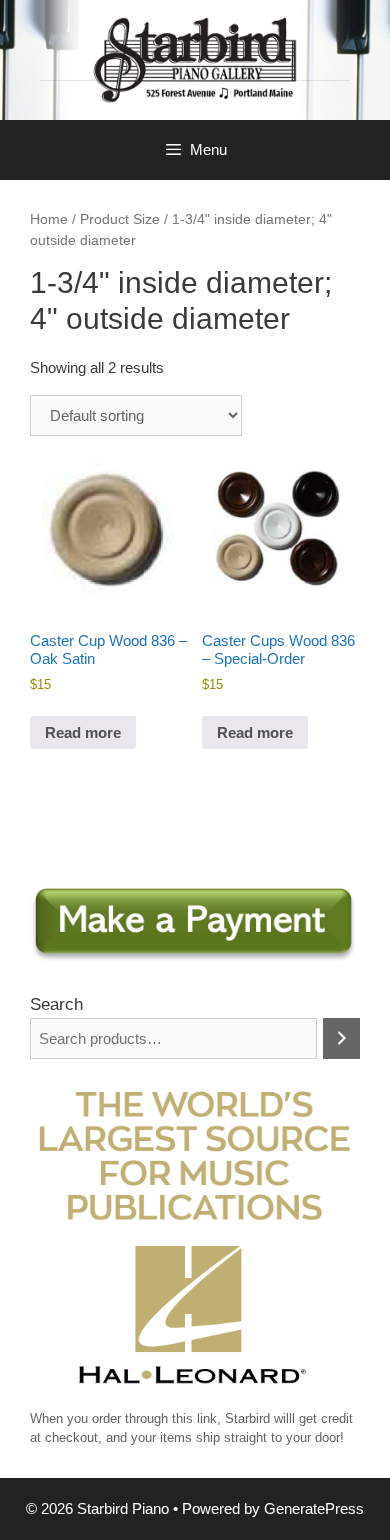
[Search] (341, 1038)
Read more (83, 732)
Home (49, 219)
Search (56, 1004)
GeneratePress (314, 1508)
